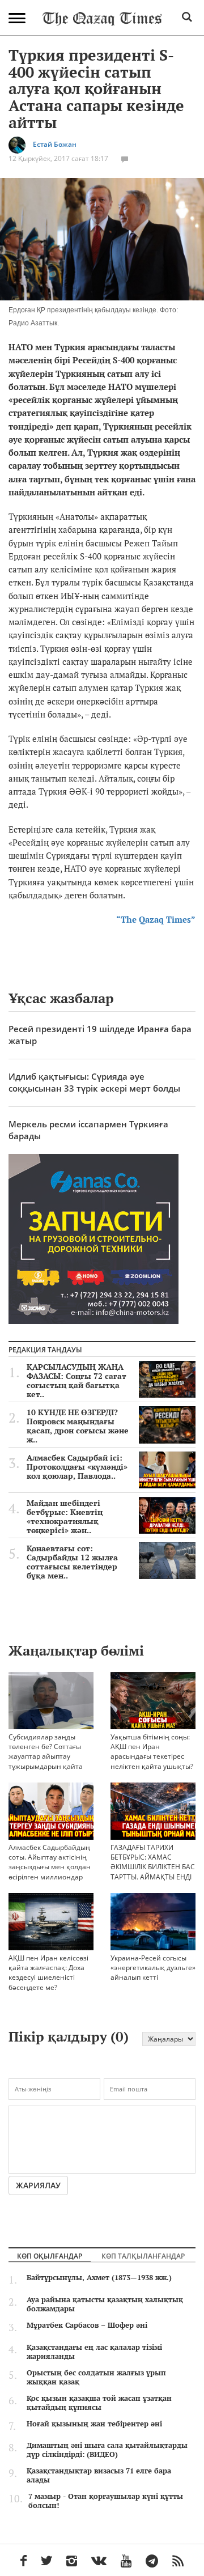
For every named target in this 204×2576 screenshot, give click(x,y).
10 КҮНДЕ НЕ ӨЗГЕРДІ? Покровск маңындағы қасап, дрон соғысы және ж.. (78, 1426)
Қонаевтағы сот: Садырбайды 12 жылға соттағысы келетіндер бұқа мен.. (72, 1562)
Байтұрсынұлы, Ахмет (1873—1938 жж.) (99, 2277)
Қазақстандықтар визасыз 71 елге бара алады (99, 2475)
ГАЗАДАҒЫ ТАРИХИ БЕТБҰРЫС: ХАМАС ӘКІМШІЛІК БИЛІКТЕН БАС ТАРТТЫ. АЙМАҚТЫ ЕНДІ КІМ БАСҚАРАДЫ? (153, 1867)
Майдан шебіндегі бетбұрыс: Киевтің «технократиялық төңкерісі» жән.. (65, 1517)
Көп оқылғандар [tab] (50, 2256)
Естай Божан (55, 145)
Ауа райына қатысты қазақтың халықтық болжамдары (105, 2304)
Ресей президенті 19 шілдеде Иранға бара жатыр (100, 1035)
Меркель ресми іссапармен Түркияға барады (88, 1130)
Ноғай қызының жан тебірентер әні (94, 2424)
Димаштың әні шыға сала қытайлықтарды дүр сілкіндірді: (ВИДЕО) (107, 2450)
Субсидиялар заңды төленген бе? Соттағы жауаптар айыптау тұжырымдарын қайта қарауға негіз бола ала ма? (46, 1761)
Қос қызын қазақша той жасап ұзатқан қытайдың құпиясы (99, 2403)
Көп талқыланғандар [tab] (143, 2256)
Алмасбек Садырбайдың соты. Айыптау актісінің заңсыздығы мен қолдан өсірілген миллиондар (50, 1862)
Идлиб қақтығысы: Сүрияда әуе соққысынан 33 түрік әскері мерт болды (94, 1082)
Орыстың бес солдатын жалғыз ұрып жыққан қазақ (96, 2377)
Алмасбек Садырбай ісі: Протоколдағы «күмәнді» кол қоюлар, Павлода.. (77, 1467)
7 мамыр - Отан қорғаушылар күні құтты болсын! (106, 2501)
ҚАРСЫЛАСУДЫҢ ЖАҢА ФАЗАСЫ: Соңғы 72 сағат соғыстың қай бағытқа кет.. (76, 1381)
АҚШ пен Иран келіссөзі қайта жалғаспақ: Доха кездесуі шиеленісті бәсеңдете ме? (48, 1972)
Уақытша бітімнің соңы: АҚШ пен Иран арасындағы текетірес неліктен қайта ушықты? (152, 1751)
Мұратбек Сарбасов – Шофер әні (87, 2325)
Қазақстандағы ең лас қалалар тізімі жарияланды (94, 2352)
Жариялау (38, 2185)
